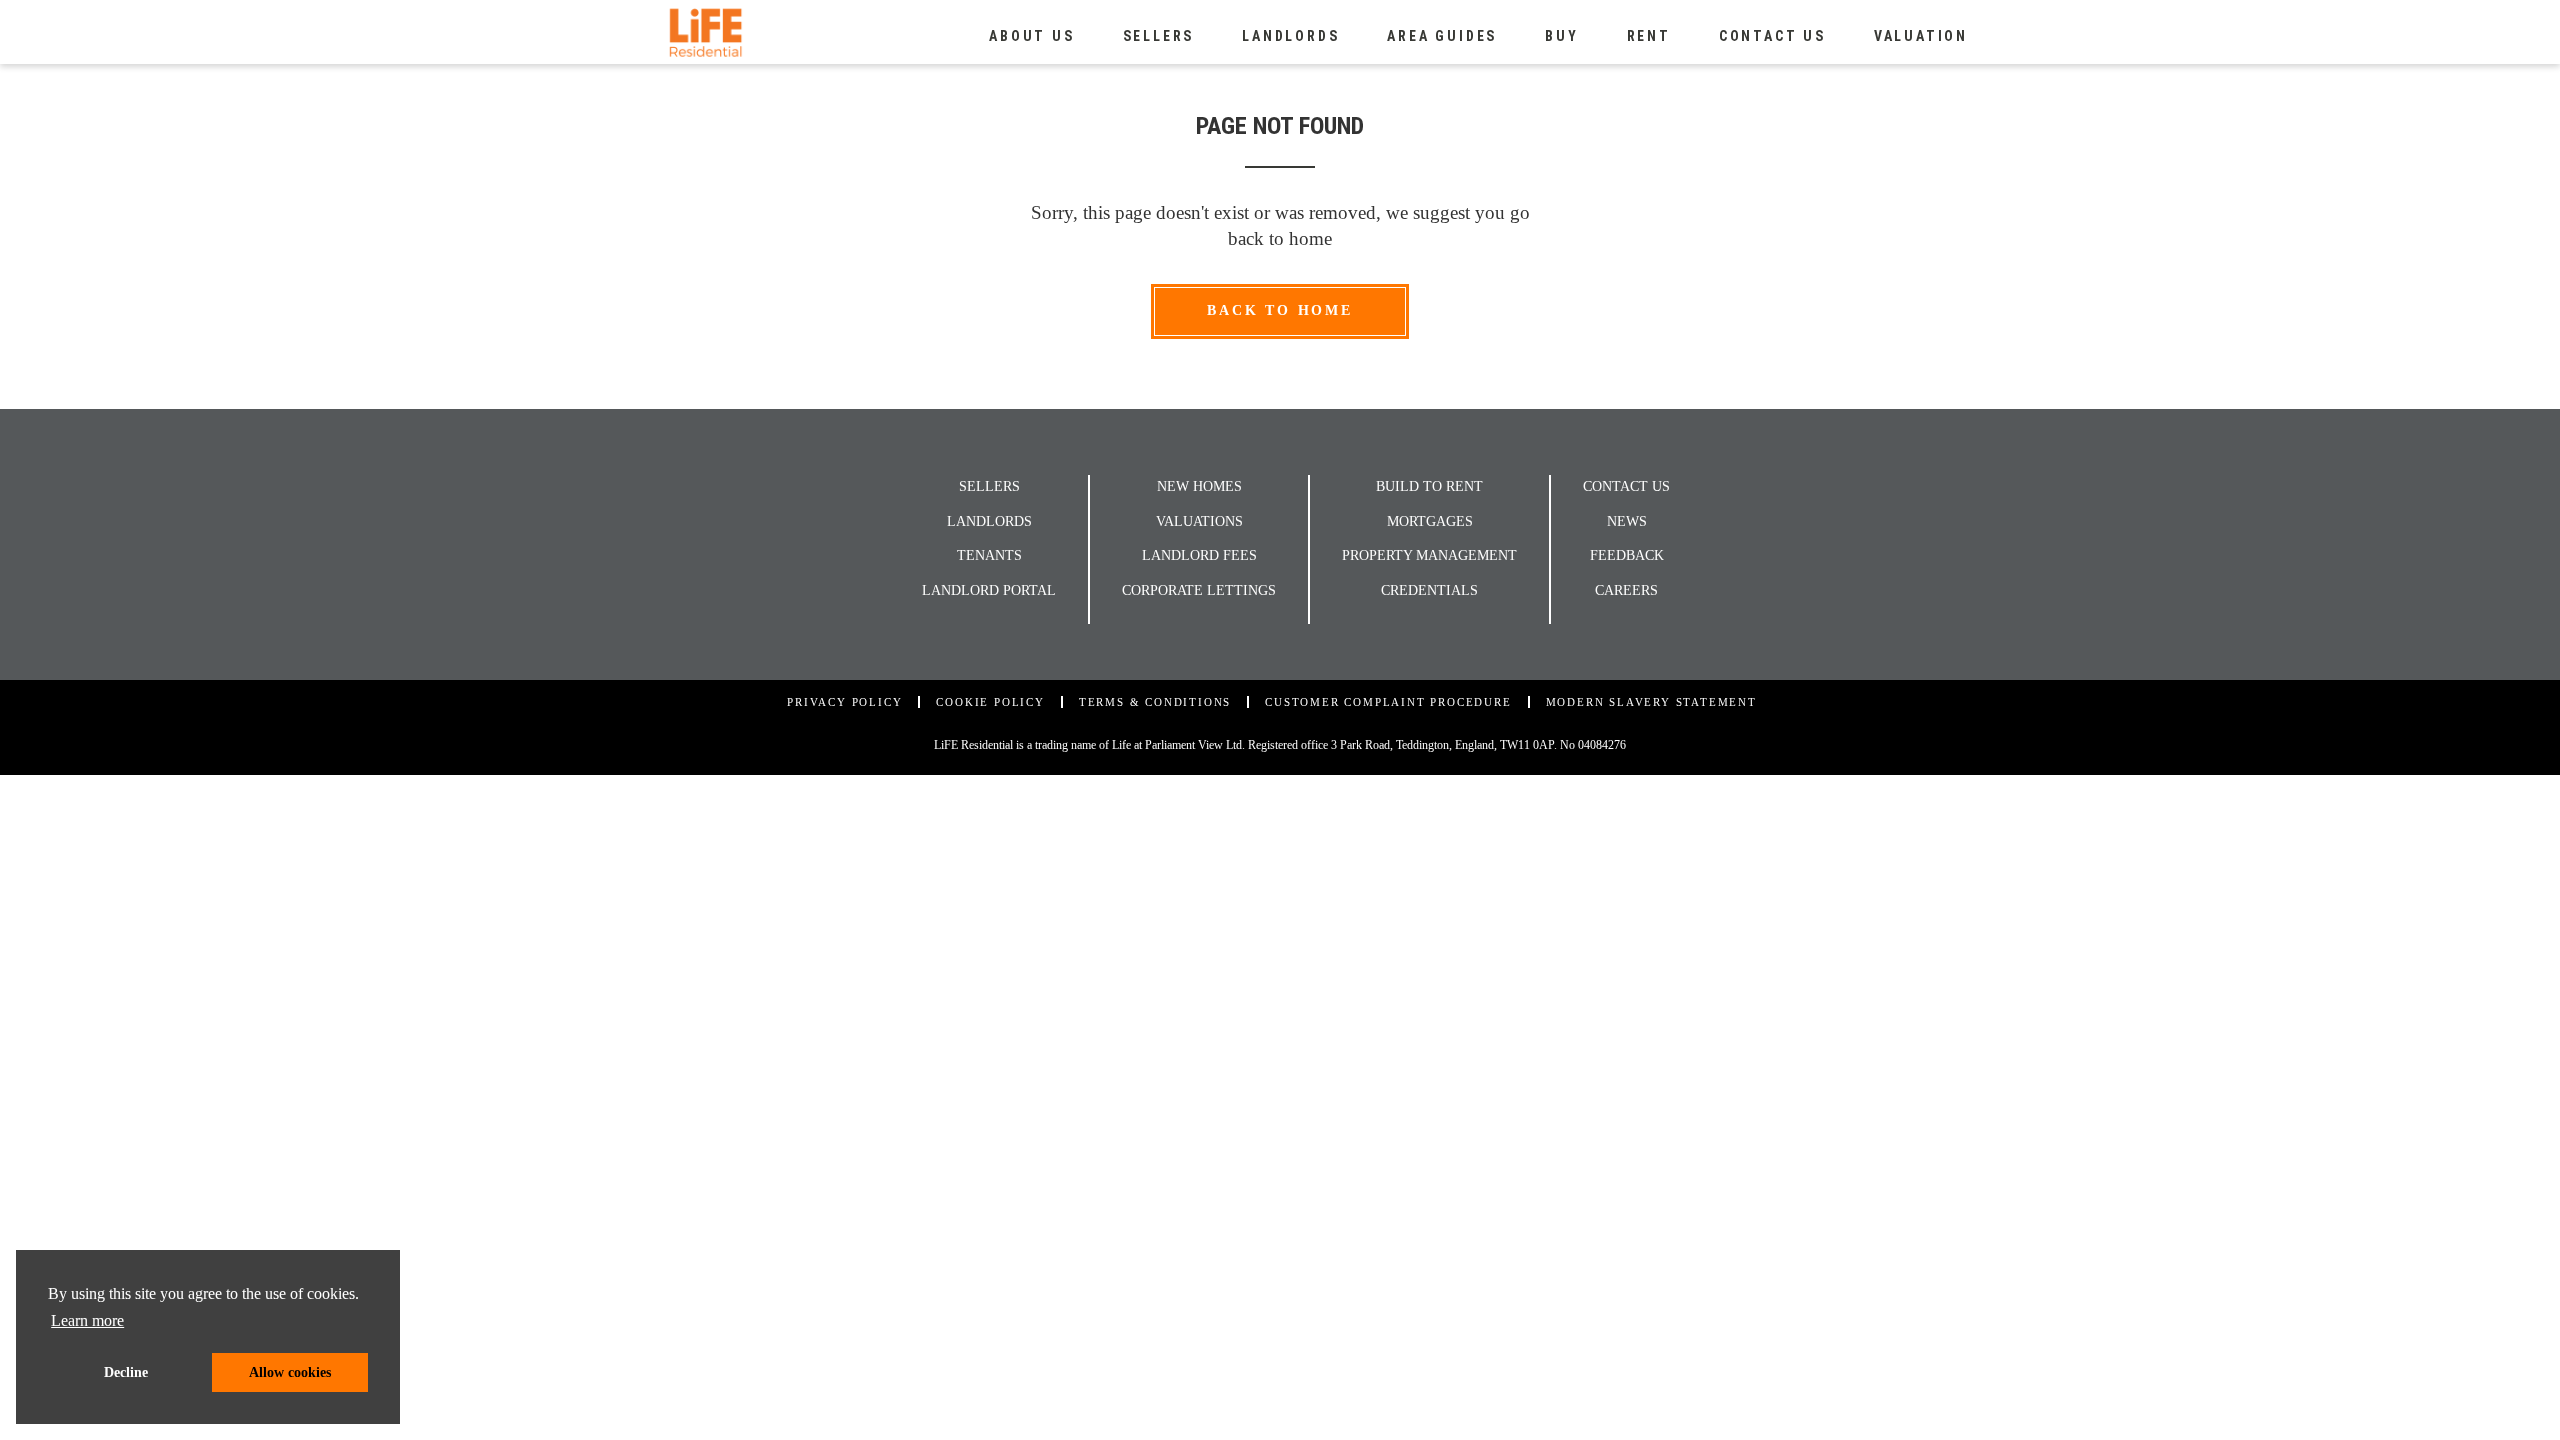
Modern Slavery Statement (1651, 702)
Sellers (1159, 36)
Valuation (1921, 36)
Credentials (1429, 590)
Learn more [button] (87, 1320)
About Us (1031, 36)
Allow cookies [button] (290, 1372)
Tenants (989, 555)
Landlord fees (1199, 555)
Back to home (1280, 310)
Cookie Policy (990, 702)
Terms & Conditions (1155, 702)
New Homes (1199, 486)
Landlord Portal (989, 590)
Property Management (1429, 555)
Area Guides (1442, 36)
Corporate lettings (1199, 590)
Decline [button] (126, 1372)
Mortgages (1430, 521)
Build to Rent (1429, 486)
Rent (1649, 36)
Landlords (1290, 36)
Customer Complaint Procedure (1388, 702)
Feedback (1627, 555)
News (1627, 521)
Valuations (1199, 521)
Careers (1626, 590)
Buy (1561, 36)
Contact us (1772, 36)
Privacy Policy (844, 702)
